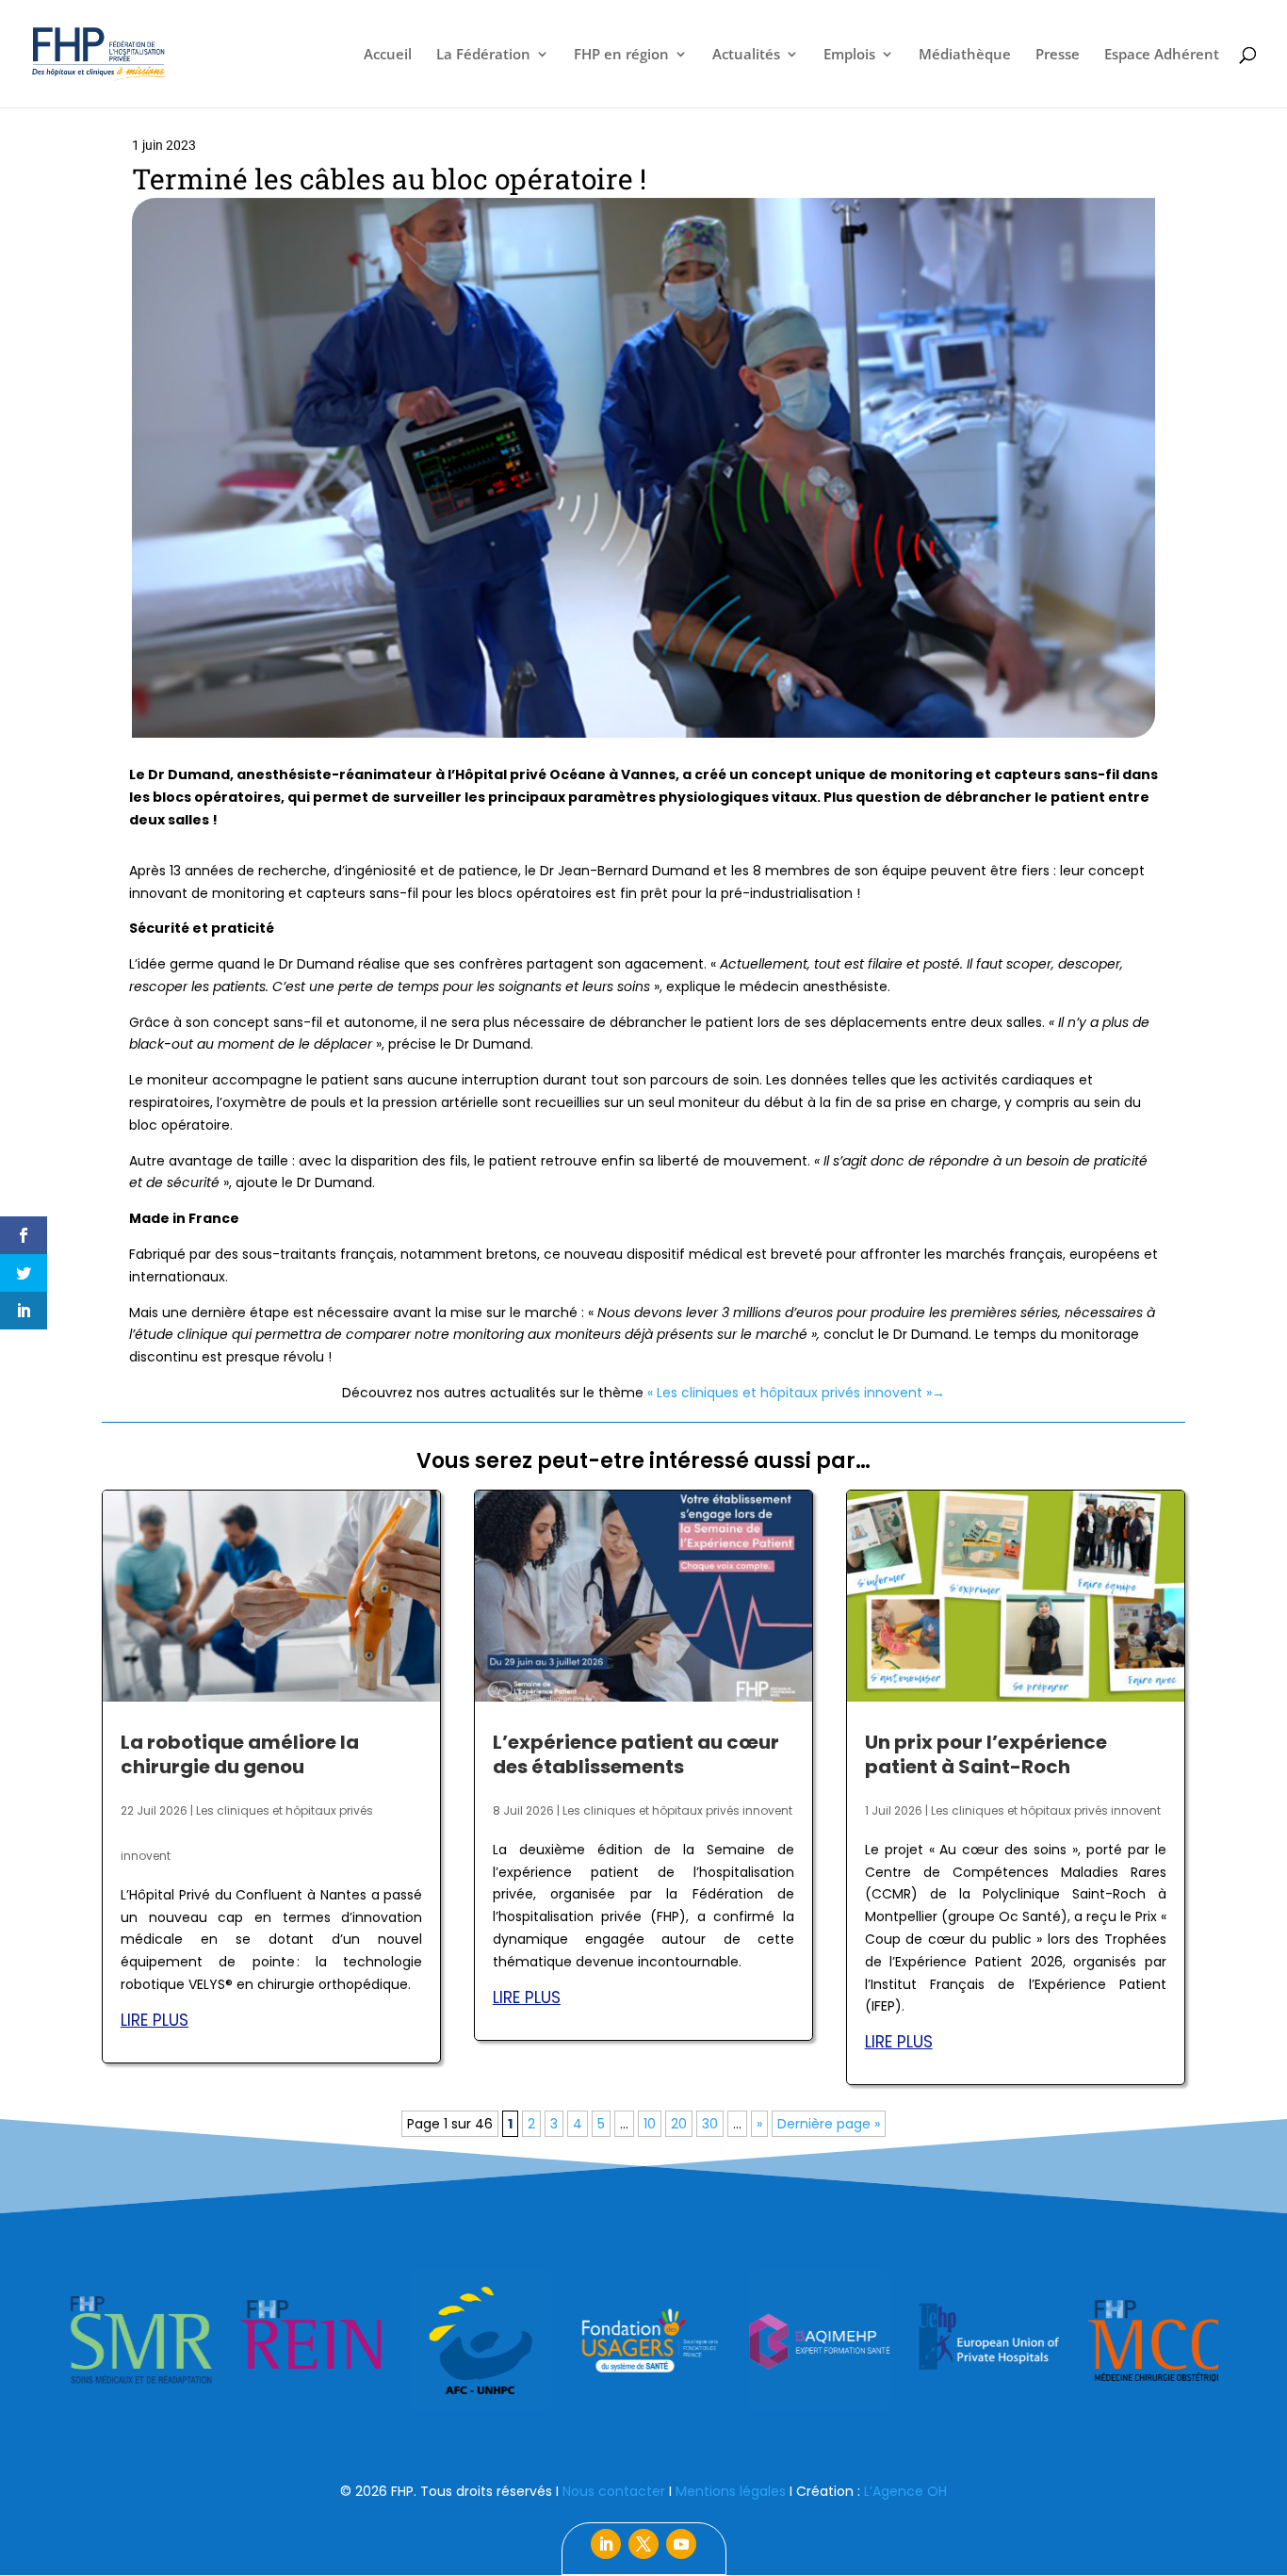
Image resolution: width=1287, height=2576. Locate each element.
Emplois (849, 55)
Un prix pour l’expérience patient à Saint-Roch (986, 1754)
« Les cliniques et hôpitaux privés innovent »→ (796, 1393)
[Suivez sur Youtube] (681, 2544)
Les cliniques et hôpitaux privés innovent (677, 1810)
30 (710, 2124)
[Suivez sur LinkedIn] (606, 2544)
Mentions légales (731, 2491)
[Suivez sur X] (643, 2544)
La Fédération (483, 55)
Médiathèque (965, 55)
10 (650, 2124)
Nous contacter (614, 2491)
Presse (1058, 55)
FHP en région (621, 55)
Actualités (746, 55)
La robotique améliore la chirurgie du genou (240, 1754)
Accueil (388, 55)
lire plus (155, 2020)
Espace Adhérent (1162, 55)
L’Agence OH (905, 2491)
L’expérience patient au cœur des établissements (636, 1754)
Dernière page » (829, 2124)
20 (679, 2124)
